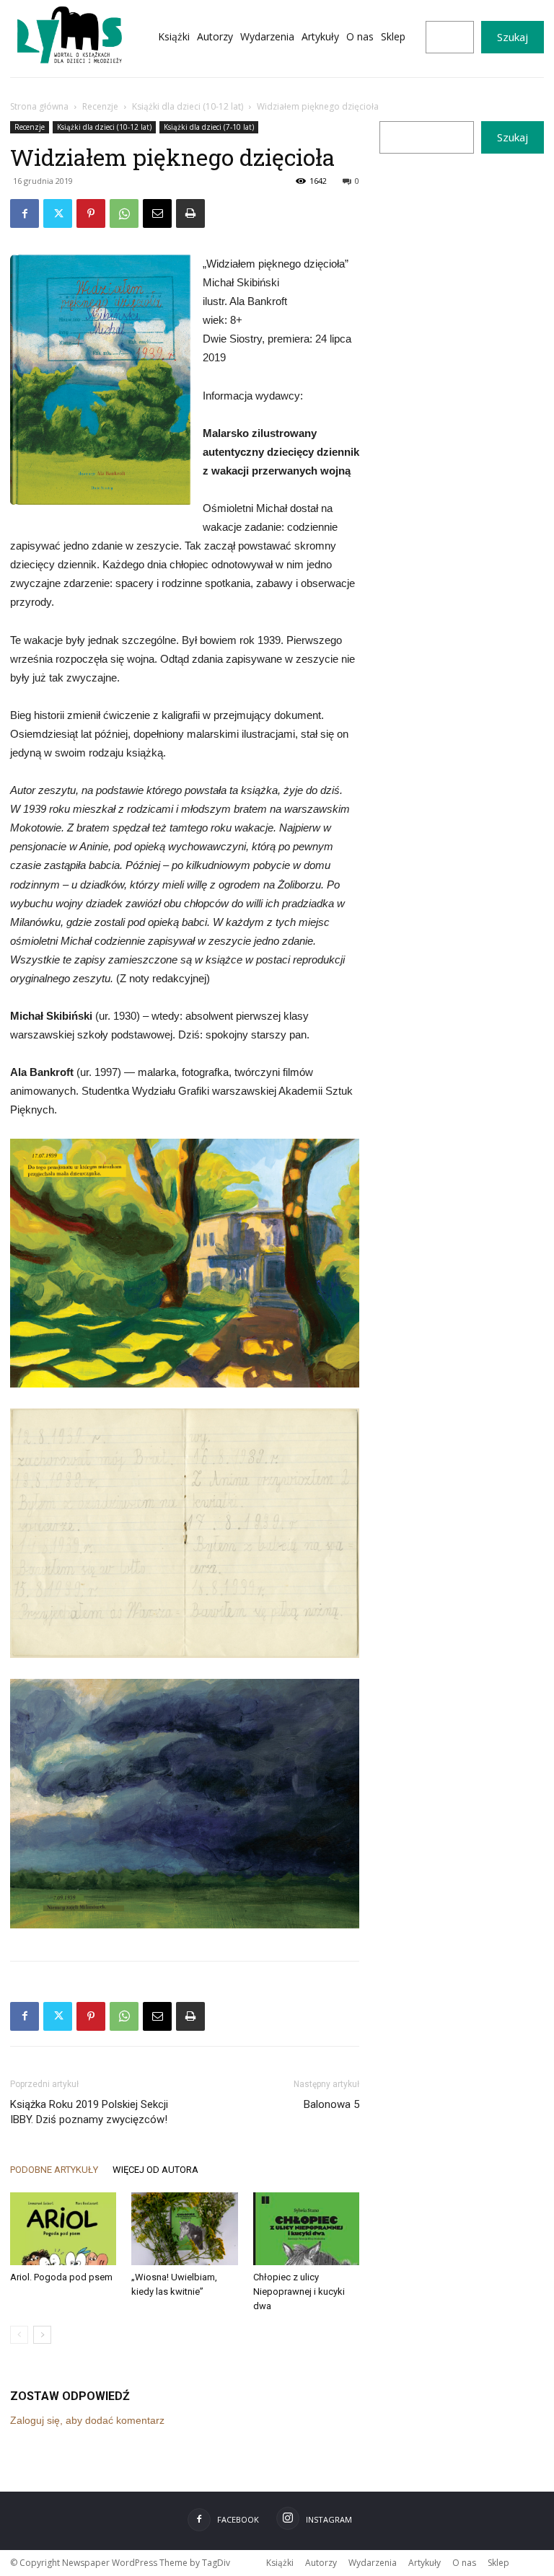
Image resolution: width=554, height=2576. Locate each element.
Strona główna (39, 106)
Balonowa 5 (331, 2104)
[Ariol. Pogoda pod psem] (63, 2229)
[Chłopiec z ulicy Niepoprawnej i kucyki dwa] (306, 2229)
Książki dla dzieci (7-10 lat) (209, 127)
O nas (464, 2563)
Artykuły (425, 2563)
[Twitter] (58, 213)
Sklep (498, 2563)
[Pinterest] (91, 213)
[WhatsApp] (124, 213)
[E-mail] (157, 213)
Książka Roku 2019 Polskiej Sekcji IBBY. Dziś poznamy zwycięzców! (89, 2112)
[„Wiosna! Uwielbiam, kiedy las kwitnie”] (184, 2229)
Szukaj (513, 37)
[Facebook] (25, 213)
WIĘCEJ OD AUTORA (155, 2170)
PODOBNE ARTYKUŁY (54, 2170)
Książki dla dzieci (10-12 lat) (188, 106)
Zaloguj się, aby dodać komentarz (87, 2420)
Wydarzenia (373, 2563)
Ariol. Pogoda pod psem (61, 2277)
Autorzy (321, 2563)
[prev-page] (19, 2335)
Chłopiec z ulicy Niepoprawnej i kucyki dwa (299, 2292)
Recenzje (100, 106)
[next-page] (42, 2335)
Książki (280, 2563)
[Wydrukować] (190, 213)
